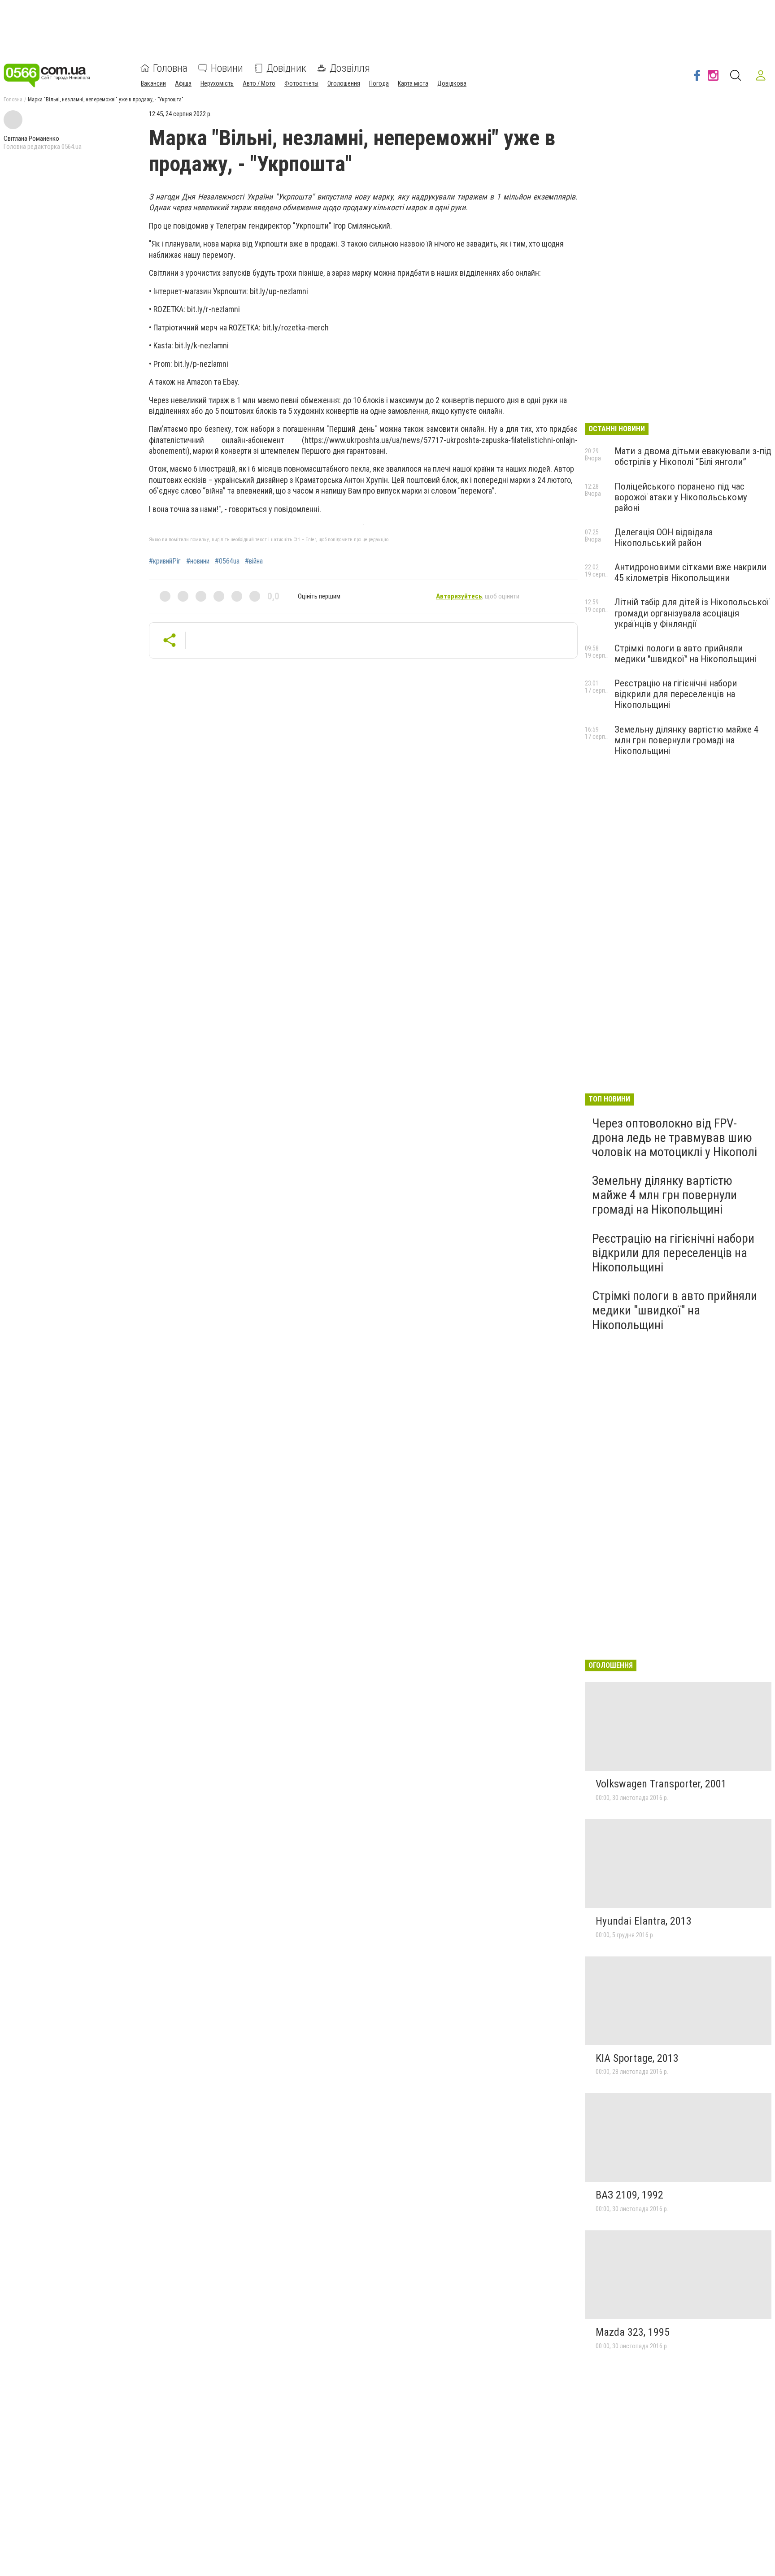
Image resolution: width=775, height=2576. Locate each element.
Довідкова (452, 83)
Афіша (183, 83)
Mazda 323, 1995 (633, 2332)
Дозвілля (350, 68)
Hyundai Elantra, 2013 (644, 1921)
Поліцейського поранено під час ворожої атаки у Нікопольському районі (681, 497)
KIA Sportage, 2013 (637, 2058)
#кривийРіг (165, 561)
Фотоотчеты (301, 83)
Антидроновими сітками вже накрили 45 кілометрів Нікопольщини (690, 572)
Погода (379, 83)
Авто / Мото (259, 83)
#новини (198, 561)
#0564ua (227, 561)
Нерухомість (217, 83)
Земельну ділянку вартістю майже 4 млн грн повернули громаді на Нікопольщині (686, 740)
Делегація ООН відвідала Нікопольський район (664, 538)
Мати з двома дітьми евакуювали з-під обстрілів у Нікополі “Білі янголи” (693, 456)
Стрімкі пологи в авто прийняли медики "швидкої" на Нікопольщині (685, 654)
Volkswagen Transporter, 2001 (661, 1784)
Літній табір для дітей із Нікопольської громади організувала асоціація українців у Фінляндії (692, 613)
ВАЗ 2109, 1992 (629, 2195)
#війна (254, 561)
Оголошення (344, 83)
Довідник (286, 68)
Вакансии (153, 83)
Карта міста (413, 83)
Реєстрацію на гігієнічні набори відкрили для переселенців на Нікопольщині (676, 694)
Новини (227, 68)
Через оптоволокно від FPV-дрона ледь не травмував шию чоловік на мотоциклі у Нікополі (675, 1138)
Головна (170, 68)
